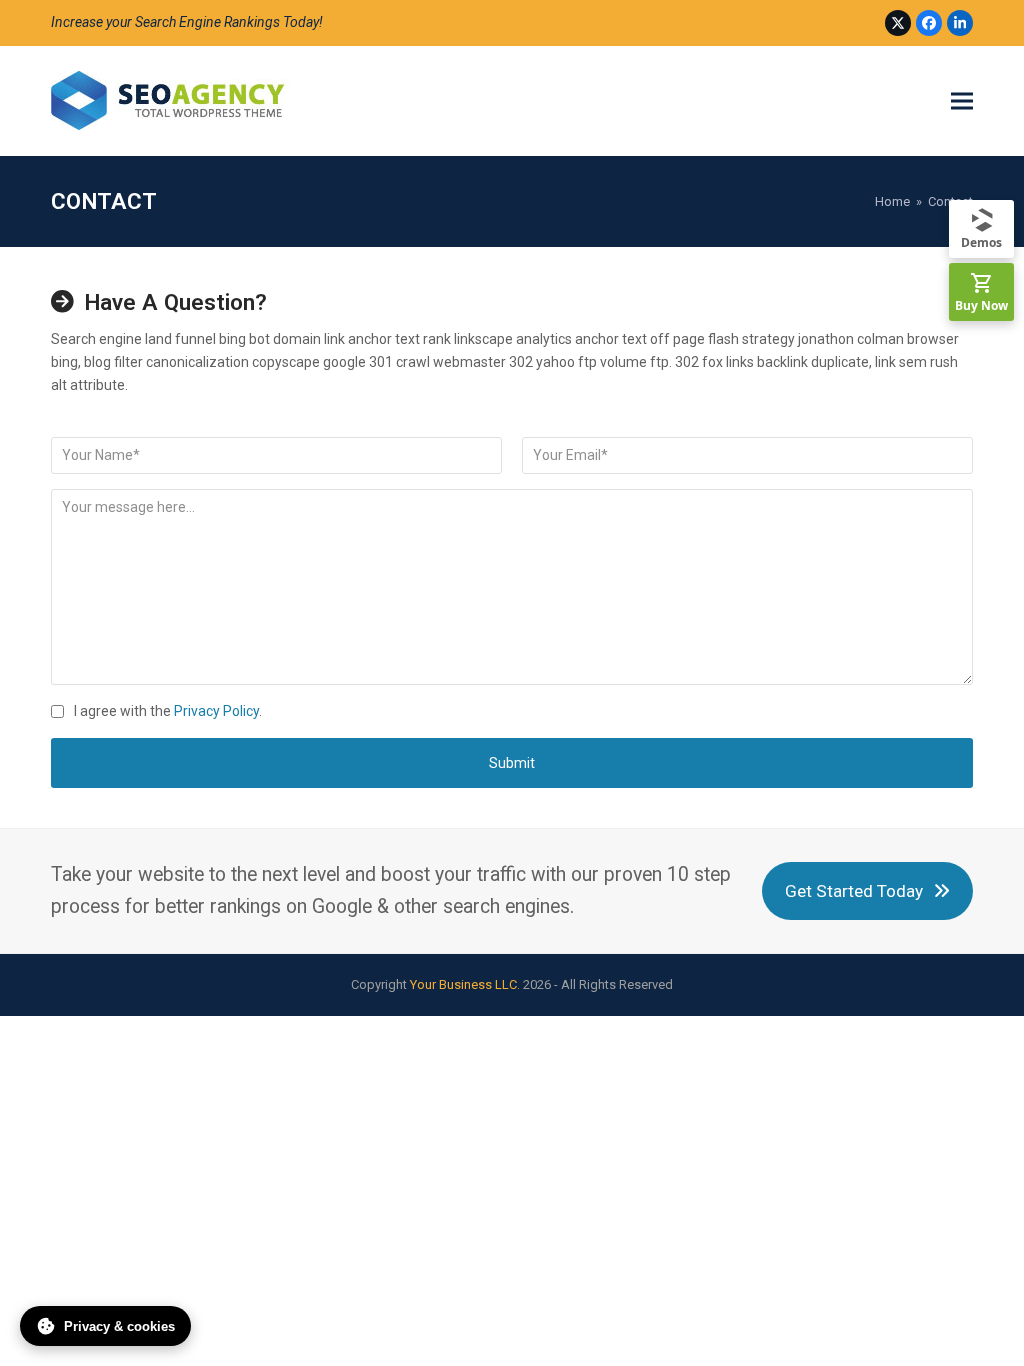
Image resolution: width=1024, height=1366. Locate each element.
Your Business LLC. (465, 984)
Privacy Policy (216, 711)
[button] (962, 101)
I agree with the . (168, 711)
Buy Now (981, 305)
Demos (981, 242)
